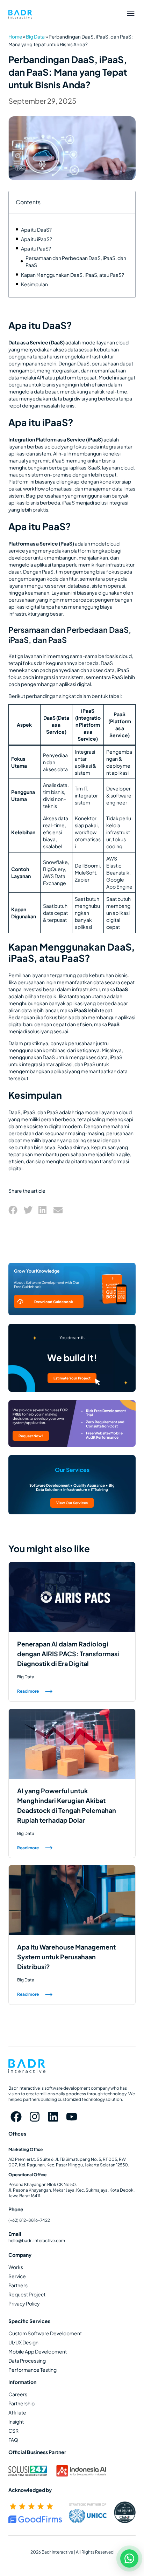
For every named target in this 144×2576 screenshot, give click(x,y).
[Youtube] (71, 2116)
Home (15, 37)
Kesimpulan (34, 284)
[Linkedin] (53, 2116)
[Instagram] (35, 2116)
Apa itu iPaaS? (37, 239)
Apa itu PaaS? (36, 248)
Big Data (35, 37)
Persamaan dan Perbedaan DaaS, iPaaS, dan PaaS (76, 261)
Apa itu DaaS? (36, 229)
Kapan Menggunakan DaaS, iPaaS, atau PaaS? (73, 275)
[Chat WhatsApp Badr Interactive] (129, 2558)
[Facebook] (16, 2116)
